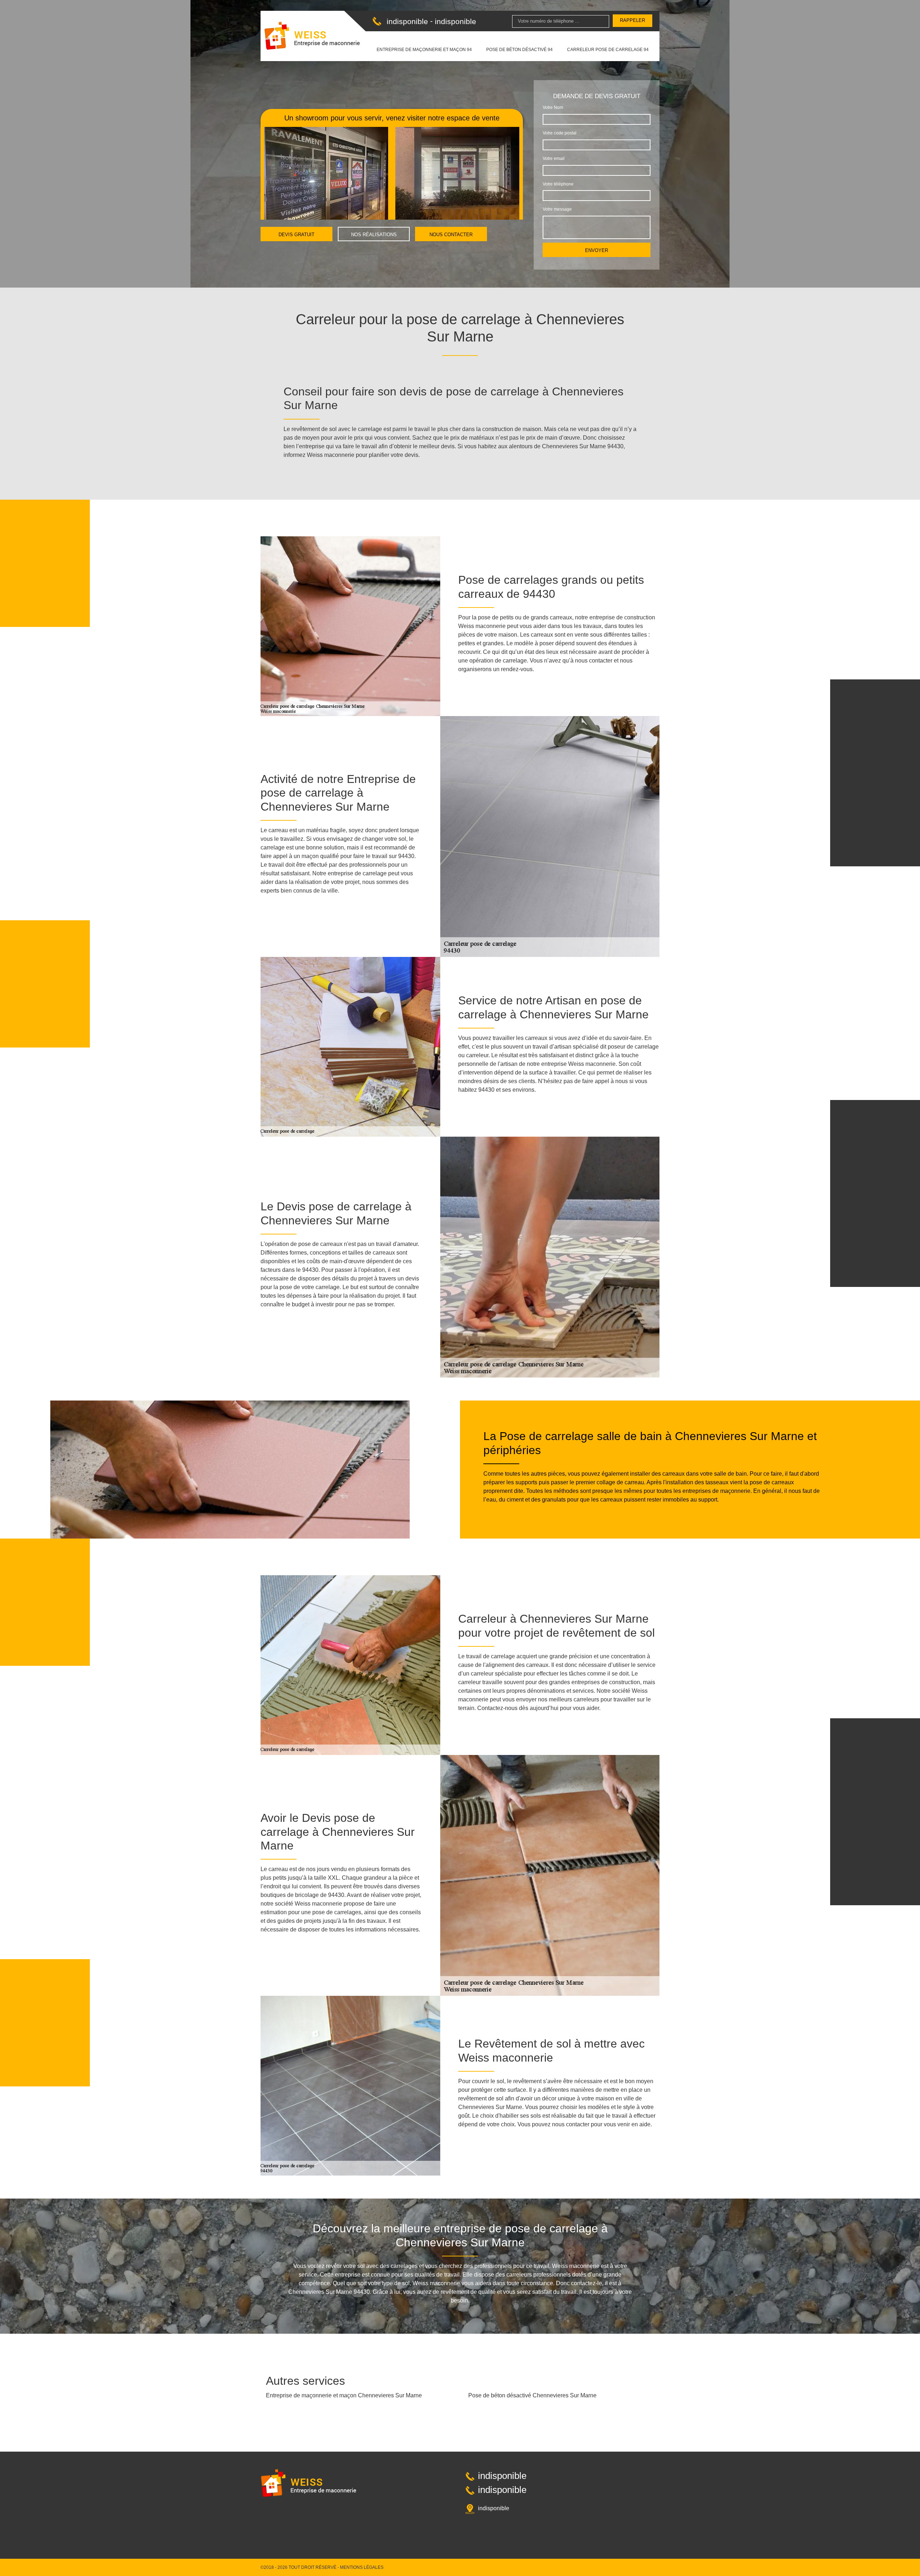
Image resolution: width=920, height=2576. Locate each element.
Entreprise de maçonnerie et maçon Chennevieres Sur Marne (344, 2395)
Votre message (557, 209)
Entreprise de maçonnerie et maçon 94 (424, 50)
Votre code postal (560, 133)
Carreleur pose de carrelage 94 (608, 50)
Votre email (554, 159)
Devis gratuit (296, 235)
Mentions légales (362, 2567)
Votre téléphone (558, 184)
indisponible (407, 21)
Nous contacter (451, 235)
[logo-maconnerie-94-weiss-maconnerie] (312, 36)
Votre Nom (553, 107)
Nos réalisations (374, 235)
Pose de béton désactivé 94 (519, 50)
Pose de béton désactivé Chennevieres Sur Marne (532, 2395)
